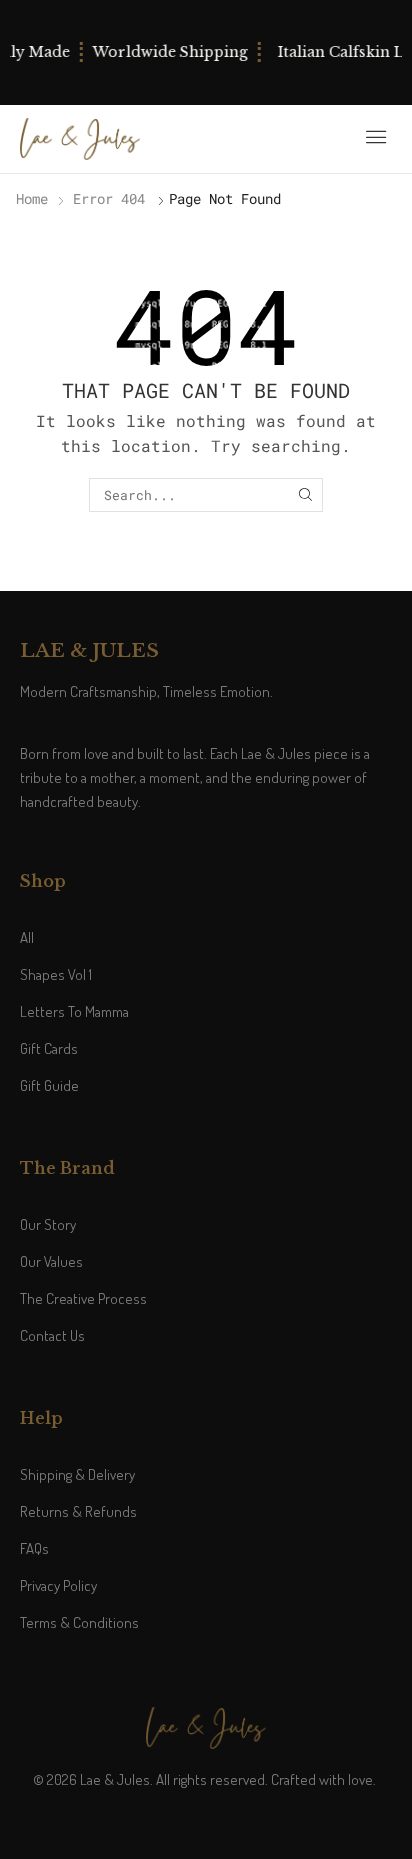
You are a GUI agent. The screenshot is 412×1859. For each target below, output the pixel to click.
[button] (376, 137)
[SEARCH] (305, 495)
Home (32, 198)
